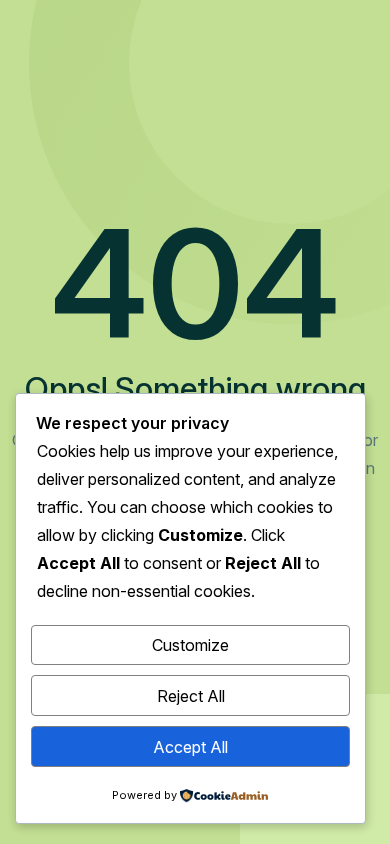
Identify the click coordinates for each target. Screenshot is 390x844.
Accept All (190, 747)
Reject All (191, 696)
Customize (190, 645)
